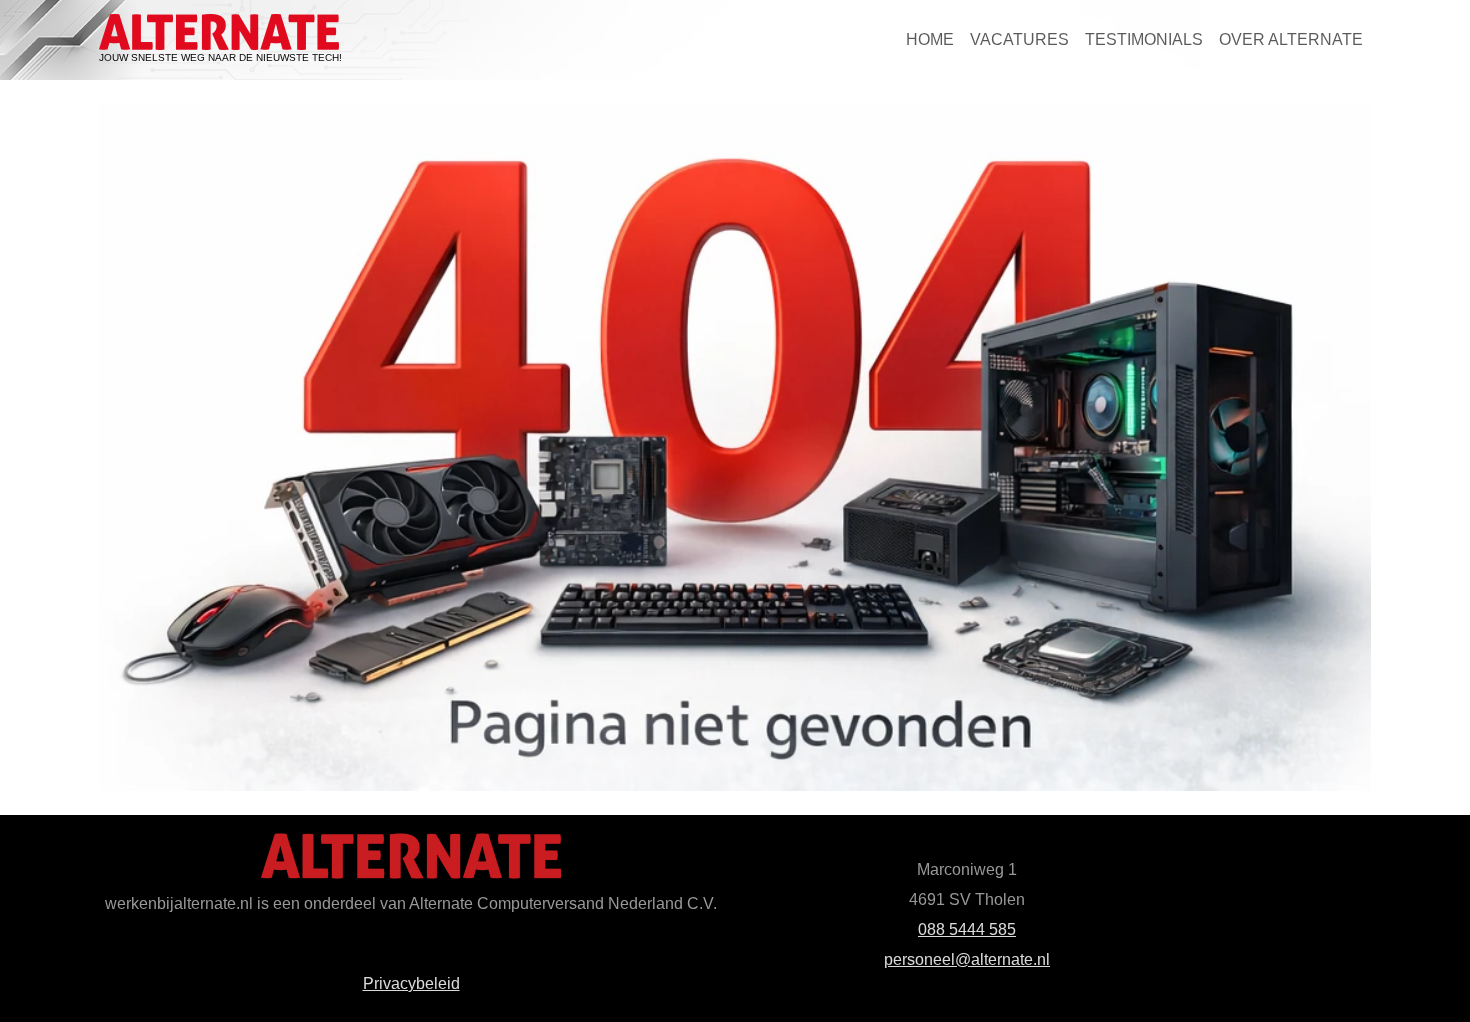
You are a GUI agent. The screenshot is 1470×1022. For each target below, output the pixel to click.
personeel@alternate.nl (967, 959)
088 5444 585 (967, 929)
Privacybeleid (411, 983)
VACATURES (1019, 39)
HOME (930, 39)
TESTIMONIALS (1144, 39)
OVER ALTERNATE (1291, 39)
